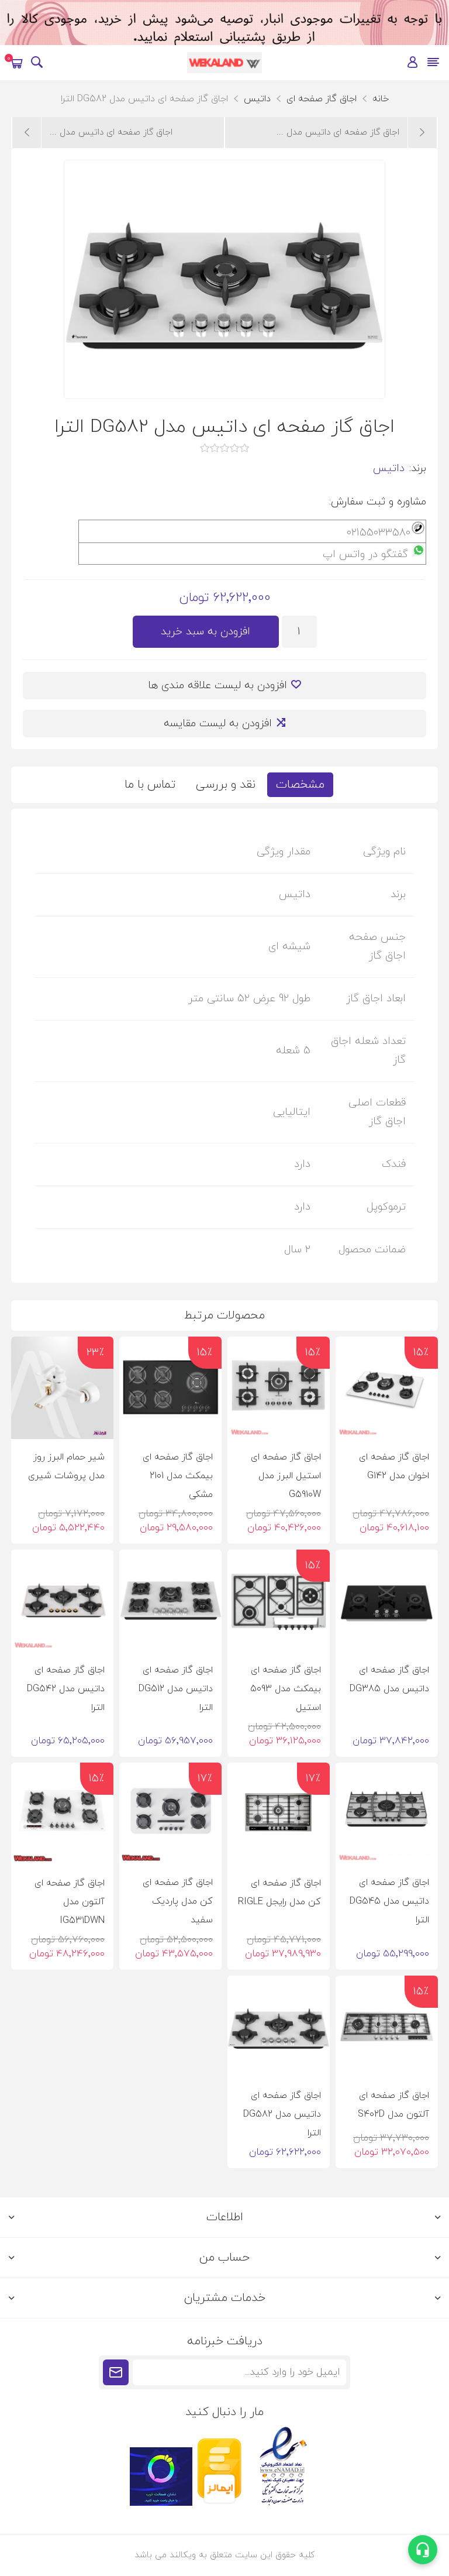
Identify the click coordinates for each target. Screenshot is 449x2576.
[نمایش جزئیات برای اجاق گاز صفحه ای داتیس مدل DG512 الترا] (170, 1601)
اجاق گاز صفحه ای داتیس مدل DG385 (389, 1679)
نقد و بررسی (226, 785)
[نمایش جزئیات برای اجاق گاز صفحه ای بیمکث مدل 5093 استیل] (279, 1601)
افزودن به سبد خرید (205, 632)
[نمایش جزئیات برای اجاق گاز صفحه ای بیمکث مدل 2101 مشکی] (170, 1388)
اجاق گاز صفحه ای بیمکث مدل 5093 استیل (286, 1689)
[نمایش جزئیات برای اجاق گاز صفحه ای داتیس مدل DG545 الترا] (387, 1814)
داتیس (389, 468)
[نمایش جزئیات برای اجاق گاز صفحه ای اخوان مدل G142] (387, 1388)
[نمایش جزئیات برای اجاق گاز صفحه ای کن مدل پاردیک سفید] (170, 1814)
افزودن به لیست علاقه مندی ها (217, 686)
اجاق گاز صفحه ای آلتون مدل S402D (393, 2105)
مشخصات (300, 785)
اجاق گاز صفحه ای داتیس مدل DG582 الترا (282, 2114)
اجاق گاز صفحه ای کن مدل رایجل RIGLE (279, 1892)
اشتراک (116, 2372)
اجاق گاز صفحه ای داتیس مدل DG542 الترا (66, 1689)
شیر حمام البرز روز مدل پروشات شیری (66, 1466)
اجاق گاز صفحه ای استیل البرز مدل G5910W (286, 1476)
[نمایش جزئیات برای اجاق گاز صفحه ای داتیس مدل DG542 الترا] (62, 1601)
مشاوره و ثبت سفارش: (378, 502)
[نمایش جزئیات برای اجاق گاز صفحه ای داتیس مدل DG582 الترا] (279, 2027)
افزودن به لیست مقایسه (218, 724)
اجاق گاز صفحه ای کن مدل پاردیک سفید (178, 1901)
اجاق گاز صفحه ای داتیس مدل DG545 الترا (389, 1901)
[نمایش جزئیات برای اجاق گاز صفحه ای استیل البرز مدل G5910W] (279, 1388)
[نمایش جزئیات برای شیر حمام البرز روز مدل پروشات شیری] (62, 1388)
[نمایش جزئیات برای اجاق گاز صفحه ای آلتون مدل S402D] (387, 2027)
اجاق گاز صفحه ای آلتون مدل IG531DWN (70, 1902)
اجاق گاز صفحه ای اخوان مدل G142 (394, 1466)
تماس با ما (150, 785)
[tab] (300, 785)
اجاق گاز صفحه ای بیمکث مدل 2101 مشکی (178, 1476)
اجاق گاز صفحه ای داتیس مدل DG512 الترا (176, 1689)
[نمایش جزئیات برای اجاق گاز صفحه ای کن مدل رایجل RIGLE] (279, 1814)
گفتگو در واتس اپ (365, 554)
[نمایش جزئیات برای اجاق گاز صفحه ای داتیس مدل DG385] (387, 1601)
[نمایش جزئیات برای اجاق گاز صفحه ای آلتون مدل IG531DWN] (62, 1814)
